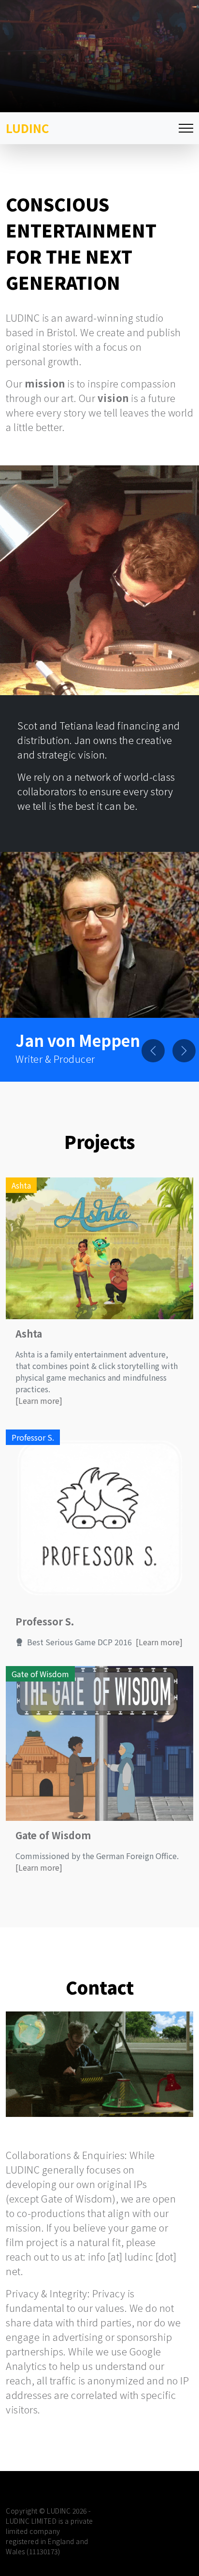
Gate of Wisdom (53, 1835)
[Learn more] (39, 1400)
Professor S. (45, 1621)
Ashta (29, 1333)
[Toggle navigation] (186, 128)
